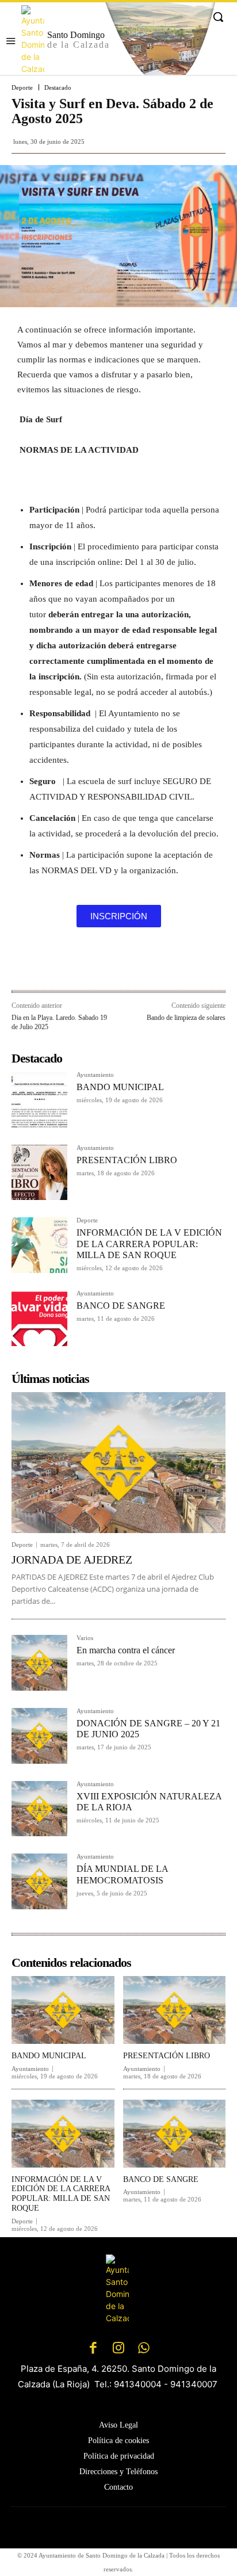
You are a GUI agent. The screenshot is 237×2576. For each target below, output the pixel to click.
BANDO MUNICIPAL (120, 1087)
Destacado (58, 88)
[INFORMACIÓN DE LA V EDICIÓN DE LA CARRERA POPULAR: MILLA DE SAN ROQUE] (39, 1245)
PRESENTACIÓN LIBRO (127, 1160)
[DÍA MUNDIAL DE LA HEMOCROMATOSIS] (39, 1881)
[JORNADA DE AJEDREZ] (118, 1463)
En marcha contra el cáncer (126, 1650)
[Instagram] (118, 2349)
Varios (85, 1638)
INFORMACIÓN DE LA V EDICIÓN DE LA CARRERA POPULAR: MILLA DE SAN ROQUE (149, 1243)
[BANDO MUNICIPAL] (39, 1100)
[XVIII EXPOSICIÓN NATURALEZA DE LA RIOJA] (39, 1809)
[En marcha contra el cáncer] (39, 1663)
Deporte (22, 88)
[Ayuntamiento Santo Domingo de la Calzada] (119, 2289)
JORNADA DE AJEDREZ (72, 1560)
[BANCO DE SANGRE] (39, 1318)
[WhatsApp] (112, 965)
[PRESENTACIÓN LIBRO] (39, 1173)
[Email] (139, 965)
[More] (192, 965)
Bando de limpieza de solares (186, 1018)
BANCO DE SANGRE (121, 1306)
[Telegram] (165, 965)
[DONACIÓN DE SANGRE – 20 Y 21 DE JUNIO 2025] (39, 1736)
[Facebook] (59, 965)
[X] (86, 965)
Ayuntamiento (95, 1075)
